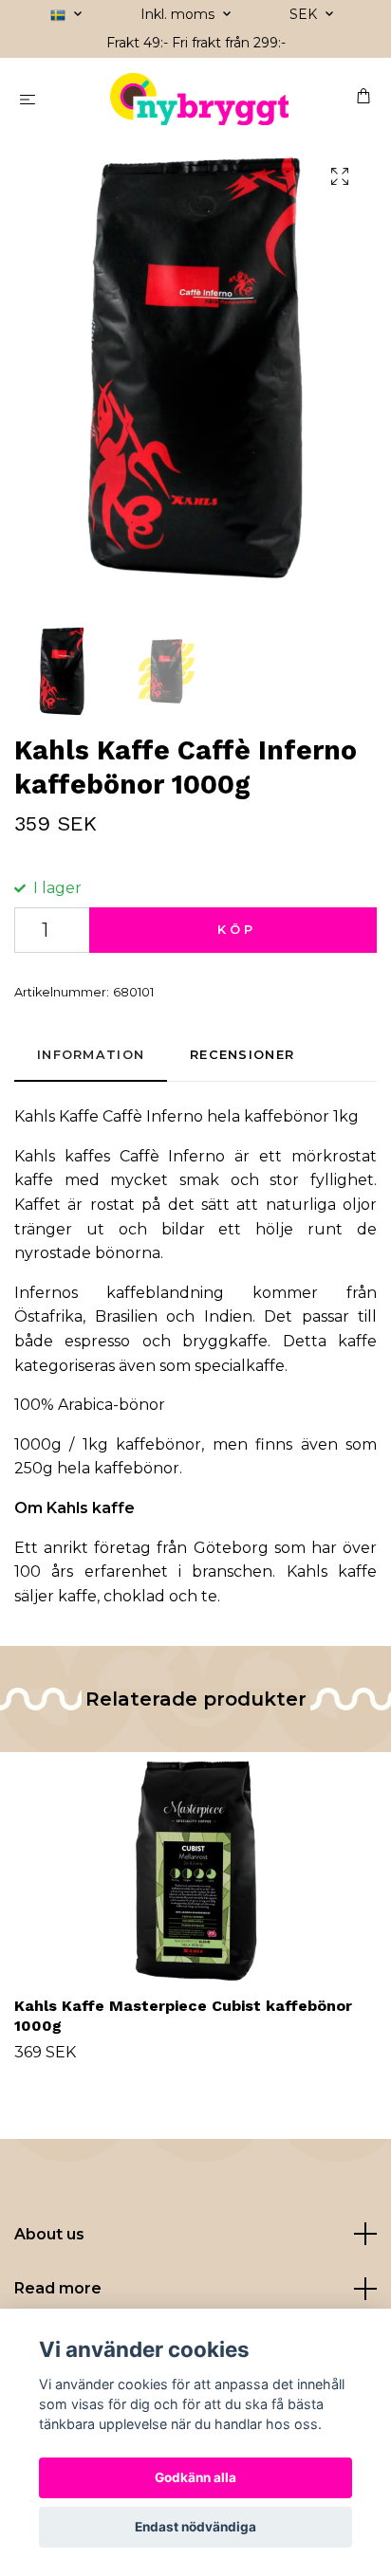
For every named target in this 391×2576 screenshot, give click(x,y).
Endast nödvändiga (195, 2527)
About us (49, 2234)
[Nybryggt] (200, 99)
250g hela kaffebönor (97, 1468)
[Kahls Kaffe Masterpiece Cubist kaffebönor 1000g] (195, 1871)
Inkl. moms (179, 14)
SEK (305, 14)
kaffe (77, 1596)
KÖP (237, 930)
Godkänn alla (195, 2477)
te (209, 1596)
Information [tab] (91, 1055)
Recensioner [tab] (242, 1055)
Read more (58, 2288)
